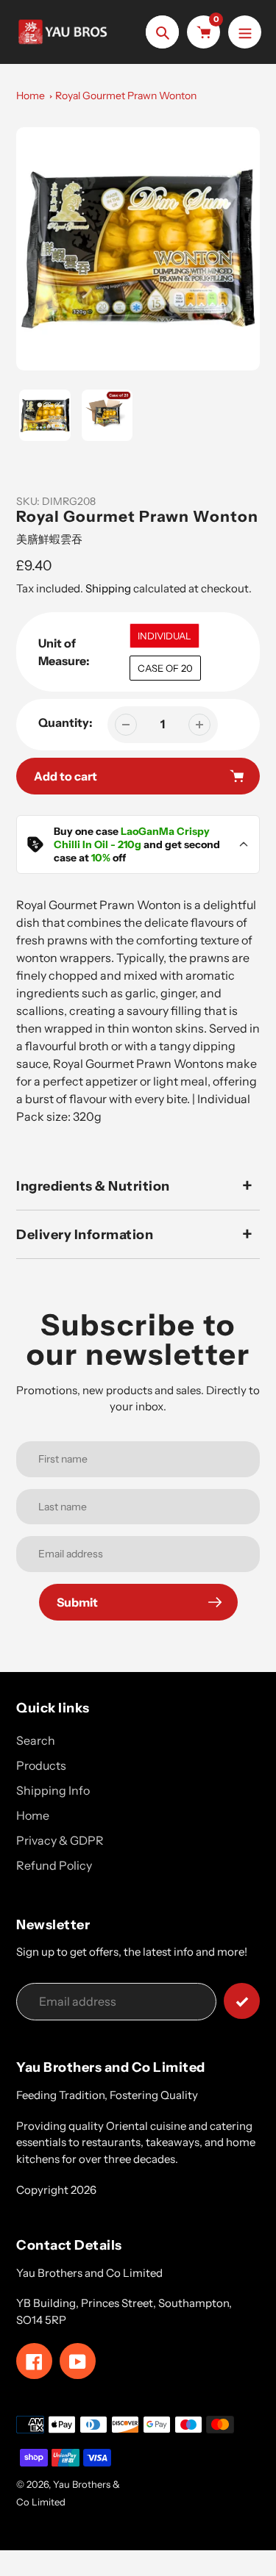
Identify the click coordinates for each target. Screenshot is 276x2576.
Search (36, 1740)
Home (31, 96)
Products (41, 1765)
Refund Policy (54, 1865)
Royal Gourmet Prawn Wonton (126, 96)
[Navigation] (245, 32)
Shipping (108, 588)
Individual (164, 636)
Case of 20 (165, 668)
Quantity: (66, 722)
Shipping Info (53, 1790)
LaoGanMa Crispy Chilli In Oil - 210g (132, 838)
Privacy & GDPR (60, 1840)
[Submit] (242, 2001)
